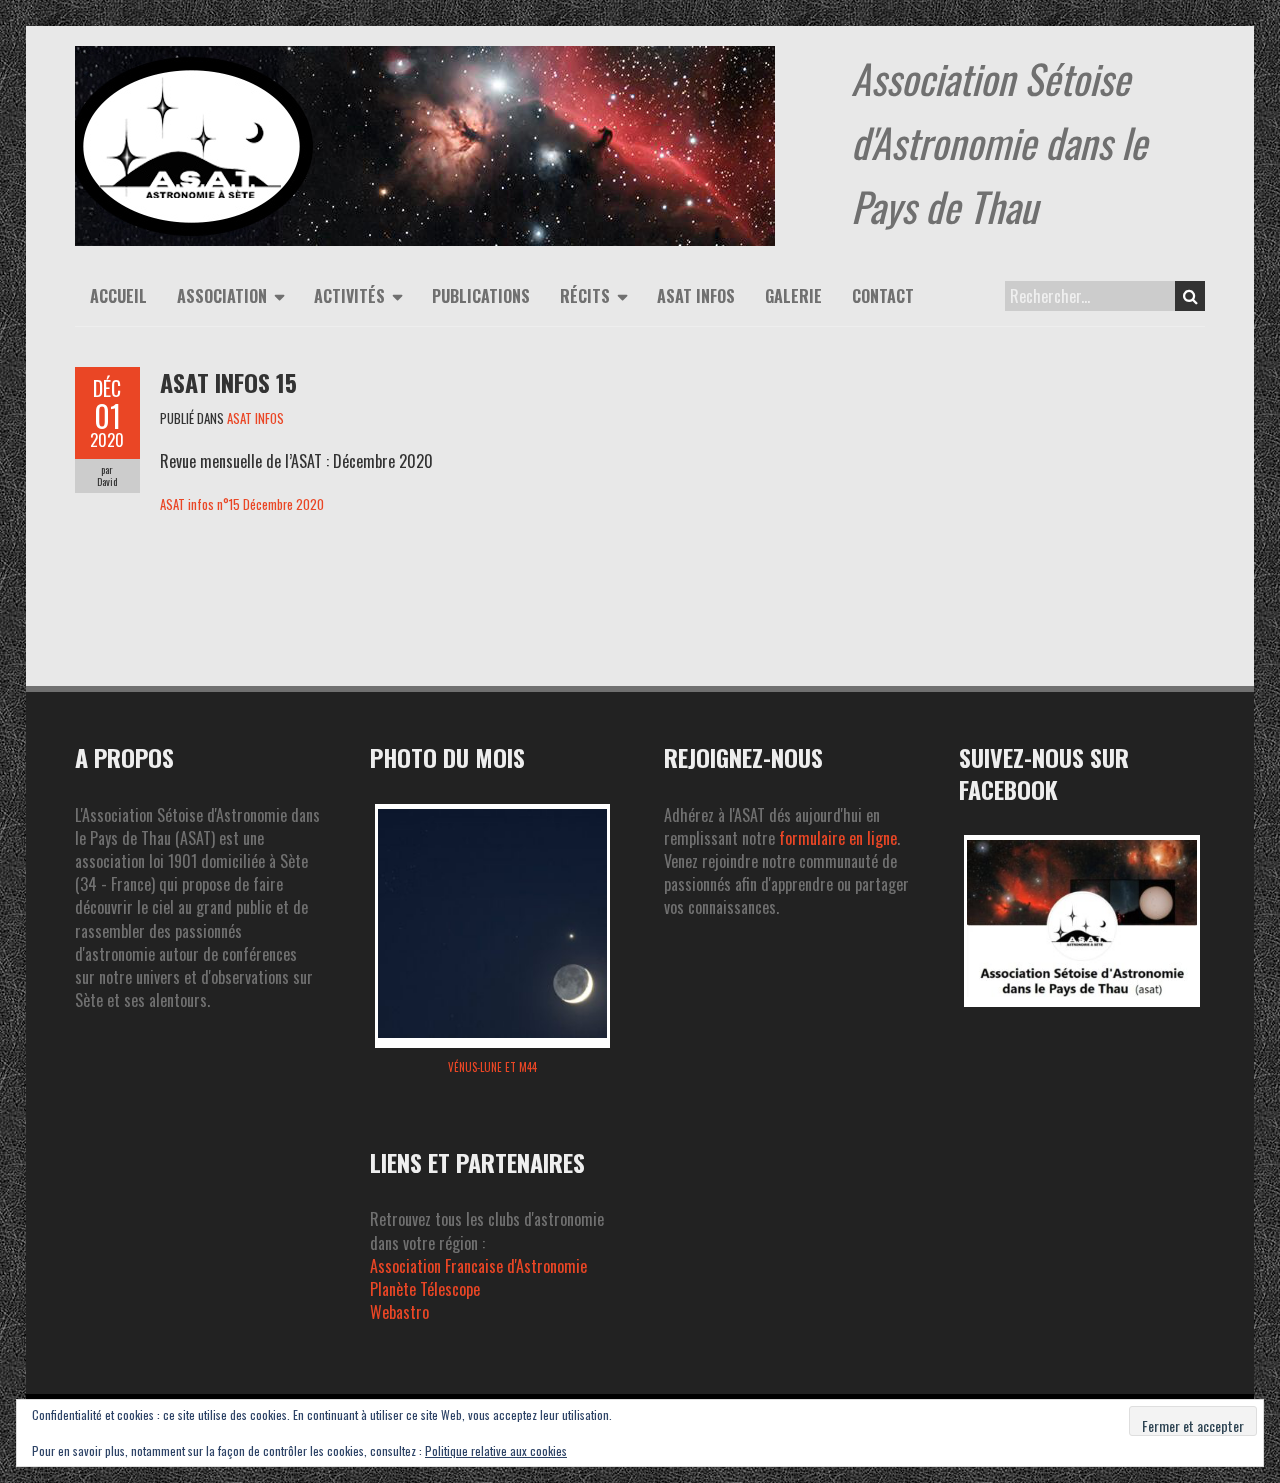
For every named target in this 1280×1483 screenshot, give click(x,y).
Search (1190, 296)
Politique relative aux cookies (496, 1450)
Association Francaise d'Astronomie (478, 1266)
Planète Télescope (425, 1289)
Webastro (399, 1312)
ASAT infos (696, 296)
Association (222, 296)
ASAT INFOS (255, 418)
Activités (349, 296)
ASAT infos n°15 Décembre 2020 (242, 504)
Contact (883, 296)
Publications (481, 296)
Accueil (118, 296)
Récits (585, 296)
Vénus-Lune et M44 (492, 1067)
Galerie (793, 296)
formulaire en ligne (838, 838)
